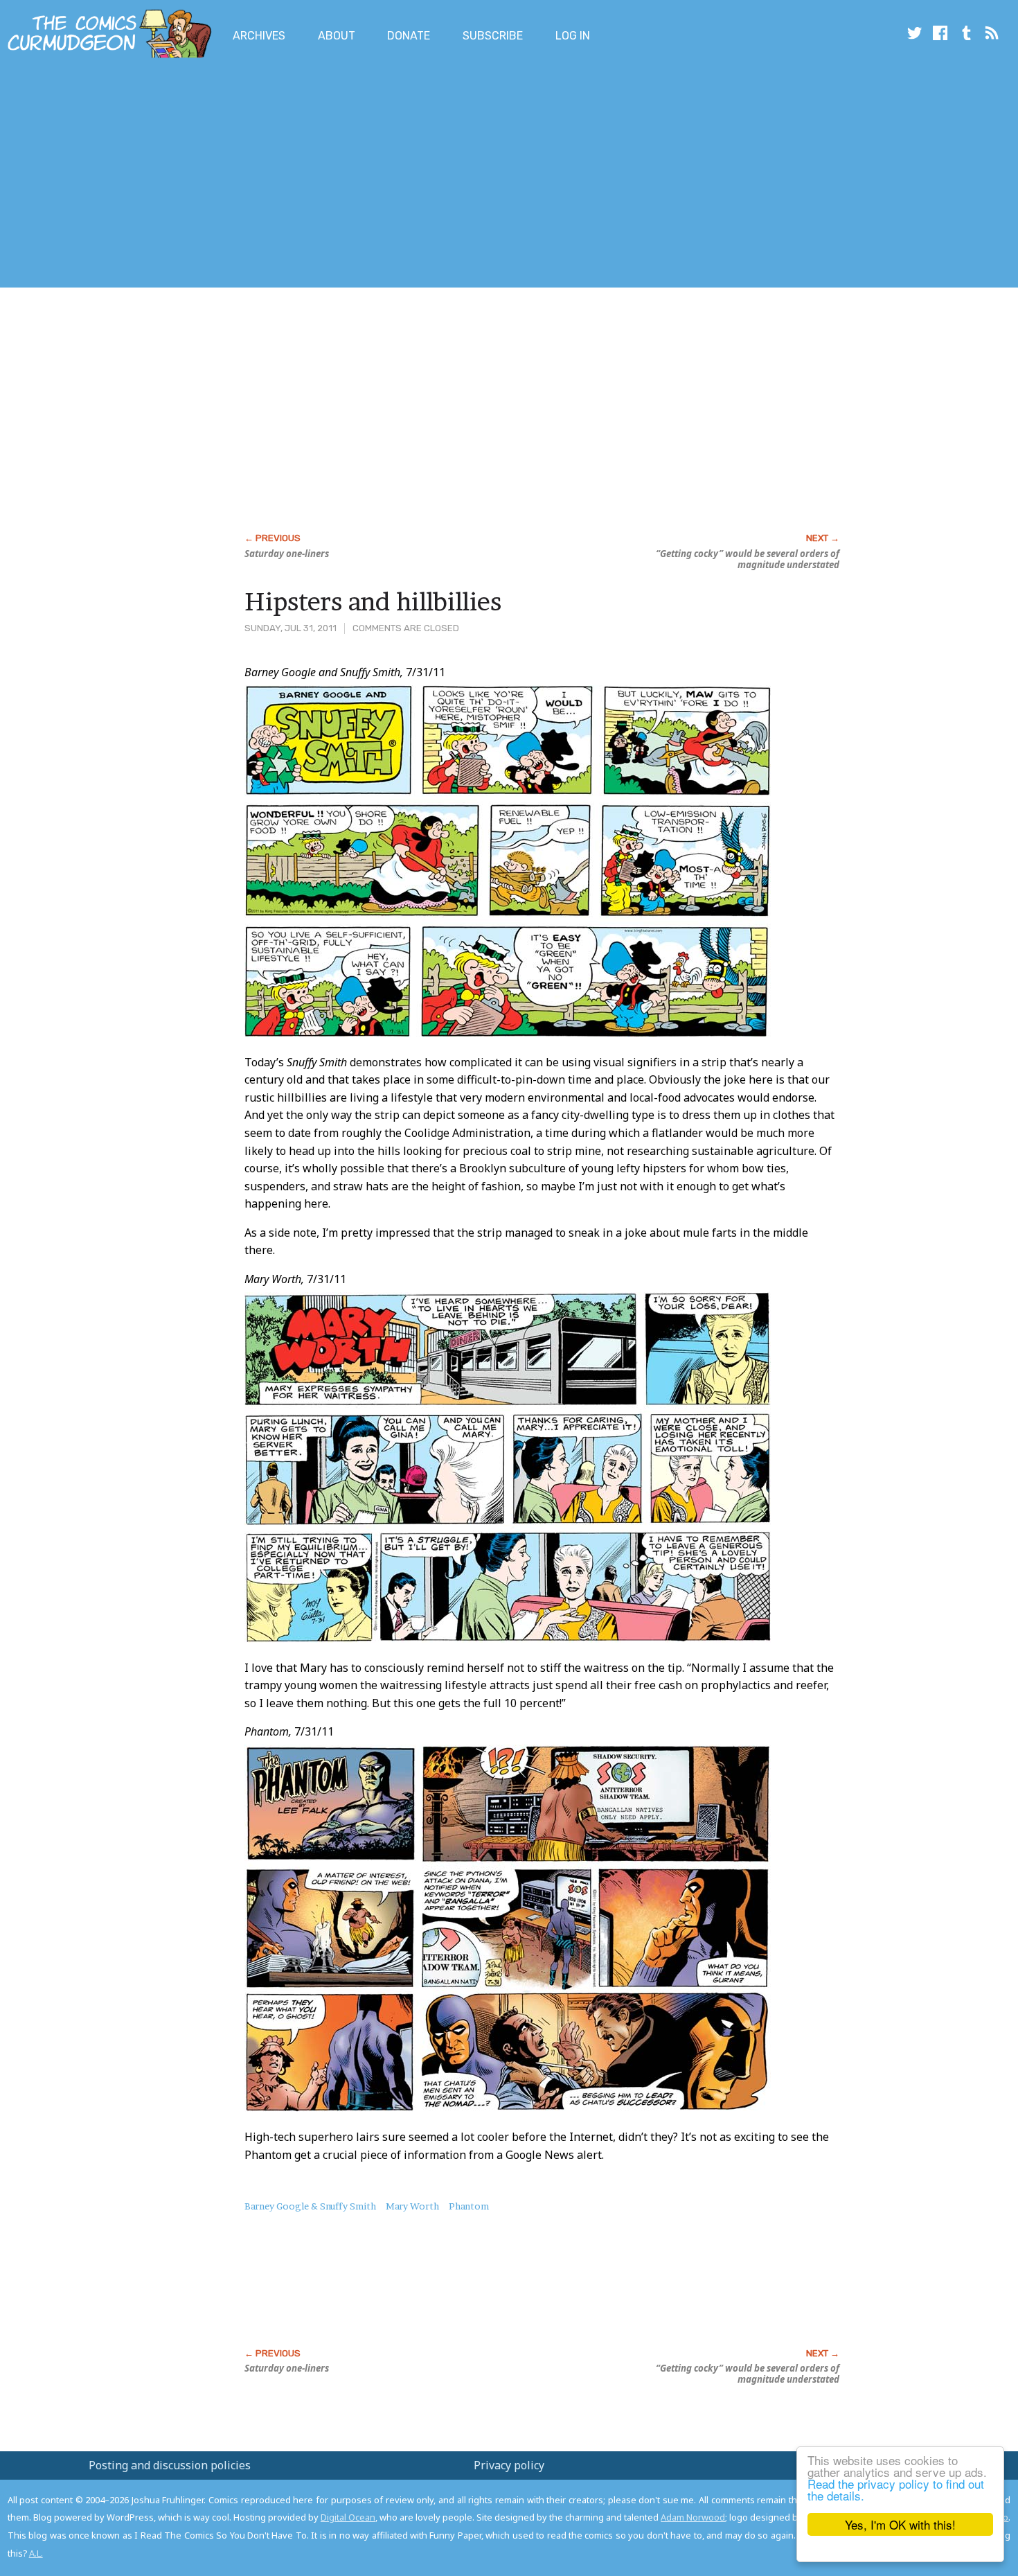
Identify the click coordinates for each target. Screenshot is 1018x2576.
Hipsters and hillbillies (373, 601)
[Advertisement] (252, 175)
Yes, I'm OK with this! (900, 2524)
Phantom (469, 2206)
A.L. (36, 2553)
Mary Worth (412, 2206)
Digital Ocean (348, 2517)
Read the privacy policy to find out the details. (896, 2489)
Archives (259, 36)
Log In (573, 36)
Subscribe (493, 36)
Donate (409, 36)
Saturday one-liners (287, 554)
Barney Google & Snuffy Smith (310, 2206)
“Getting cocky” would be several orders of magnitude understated (748, 559)
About (337, 36)
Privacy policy (509, 2465)
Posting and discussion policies (170, 2465)
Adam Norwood (693, 2517)
